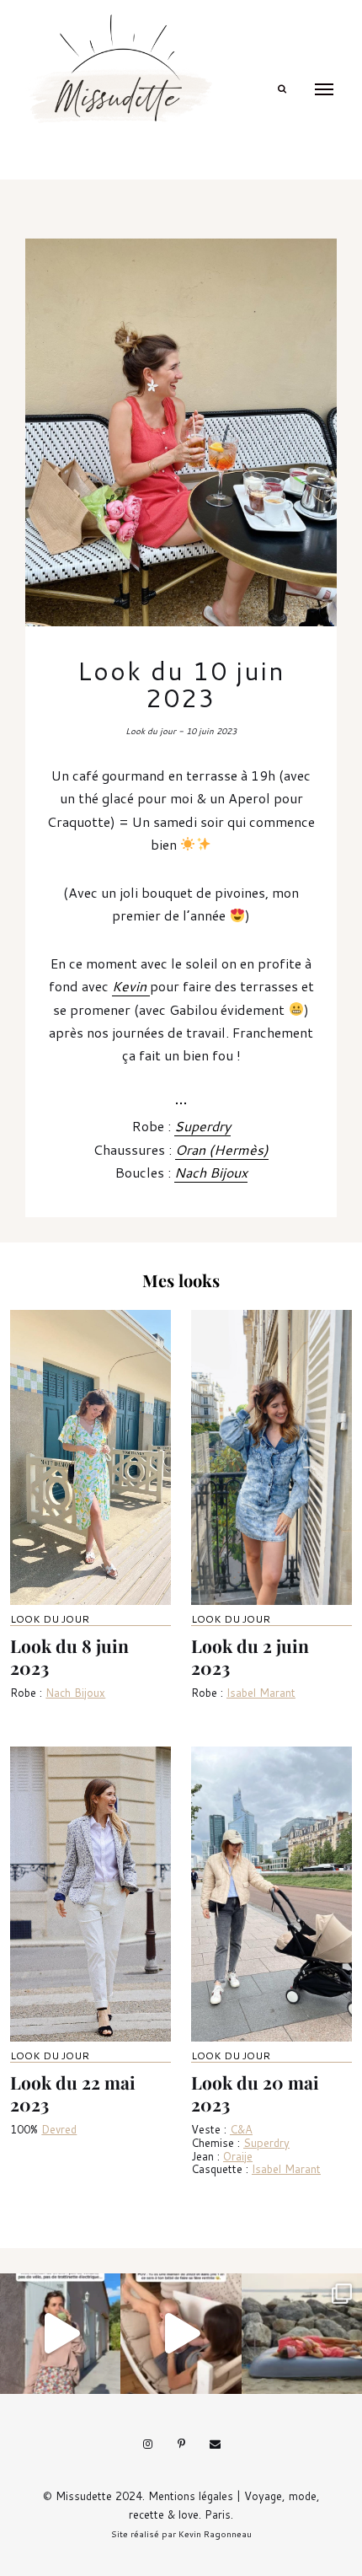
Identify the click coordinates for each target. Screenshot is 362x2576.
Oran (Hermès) (222, 1149)
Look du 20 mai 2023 (255, 2093)
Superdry (202, 1126)
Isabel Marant (261, 1693)
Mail (215, 2445)
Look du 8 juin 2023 (69, 1656)
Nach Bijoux (211, 1172)
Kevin (131, 986)
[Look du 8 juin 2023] (90, 1457)
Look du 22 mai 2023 (73, 2093)
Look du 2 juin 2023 (250, 1656)
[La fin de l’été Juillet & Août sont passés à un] (302, 2334)
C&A (241, 2129)
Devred (59, 2129)
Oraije (238, 2156)
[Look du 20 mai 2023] (271, 1894)
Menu (324, 89)
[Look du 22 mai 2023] (90, 1894)
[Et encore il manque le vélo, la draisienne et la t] (60, 2334)
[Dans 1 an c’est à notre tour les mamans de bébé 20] (181, 2334)
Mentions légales (191, 2496)
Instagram (147, 2445)
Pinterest (181, 2445)
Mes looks (181, 1280)
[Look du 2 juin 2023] (271, 1457)
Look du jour (50, 1619)
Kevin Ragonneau (215, 2534)
